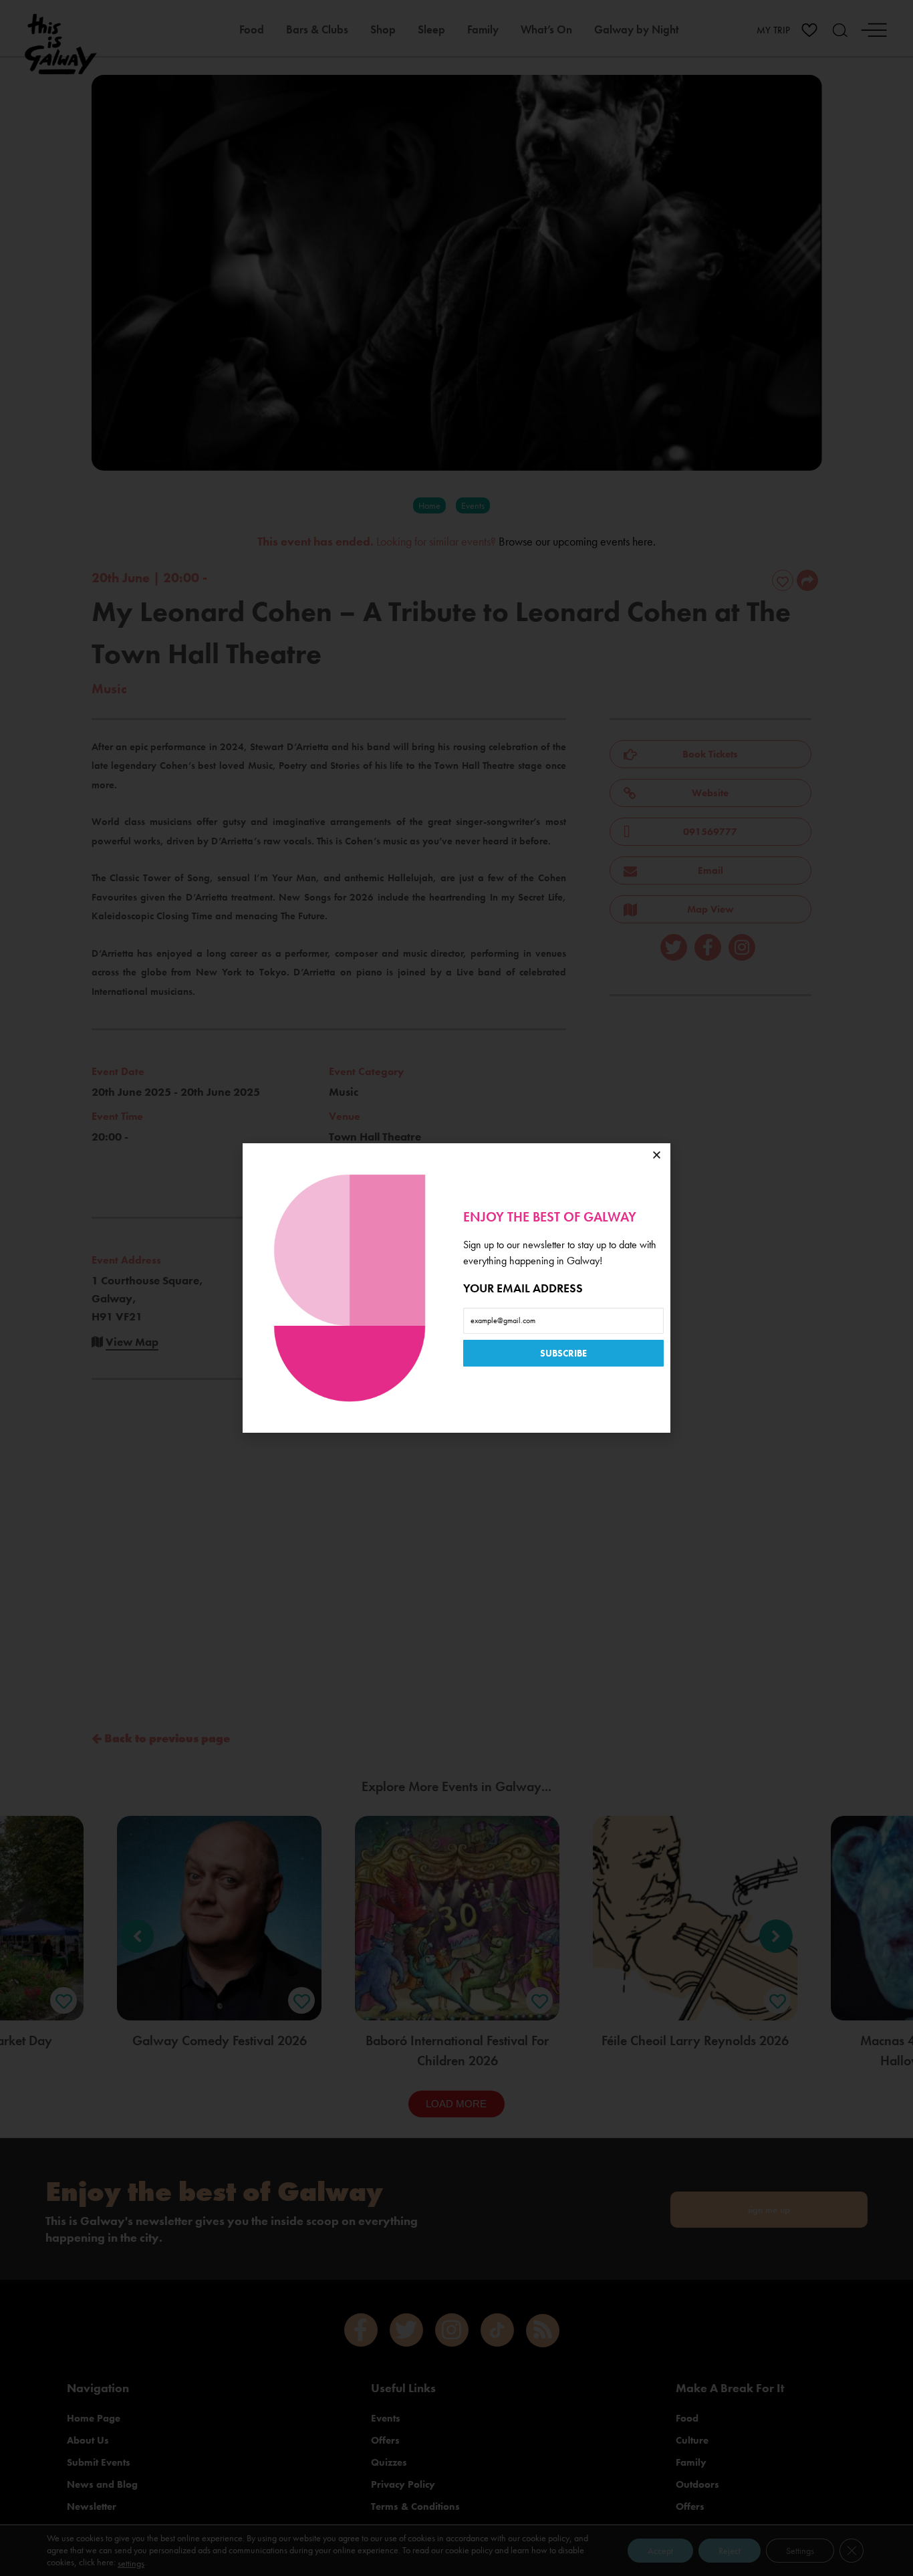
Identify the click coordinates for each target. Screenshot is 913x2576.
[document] (456, 1288)
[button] (657, 1155)
